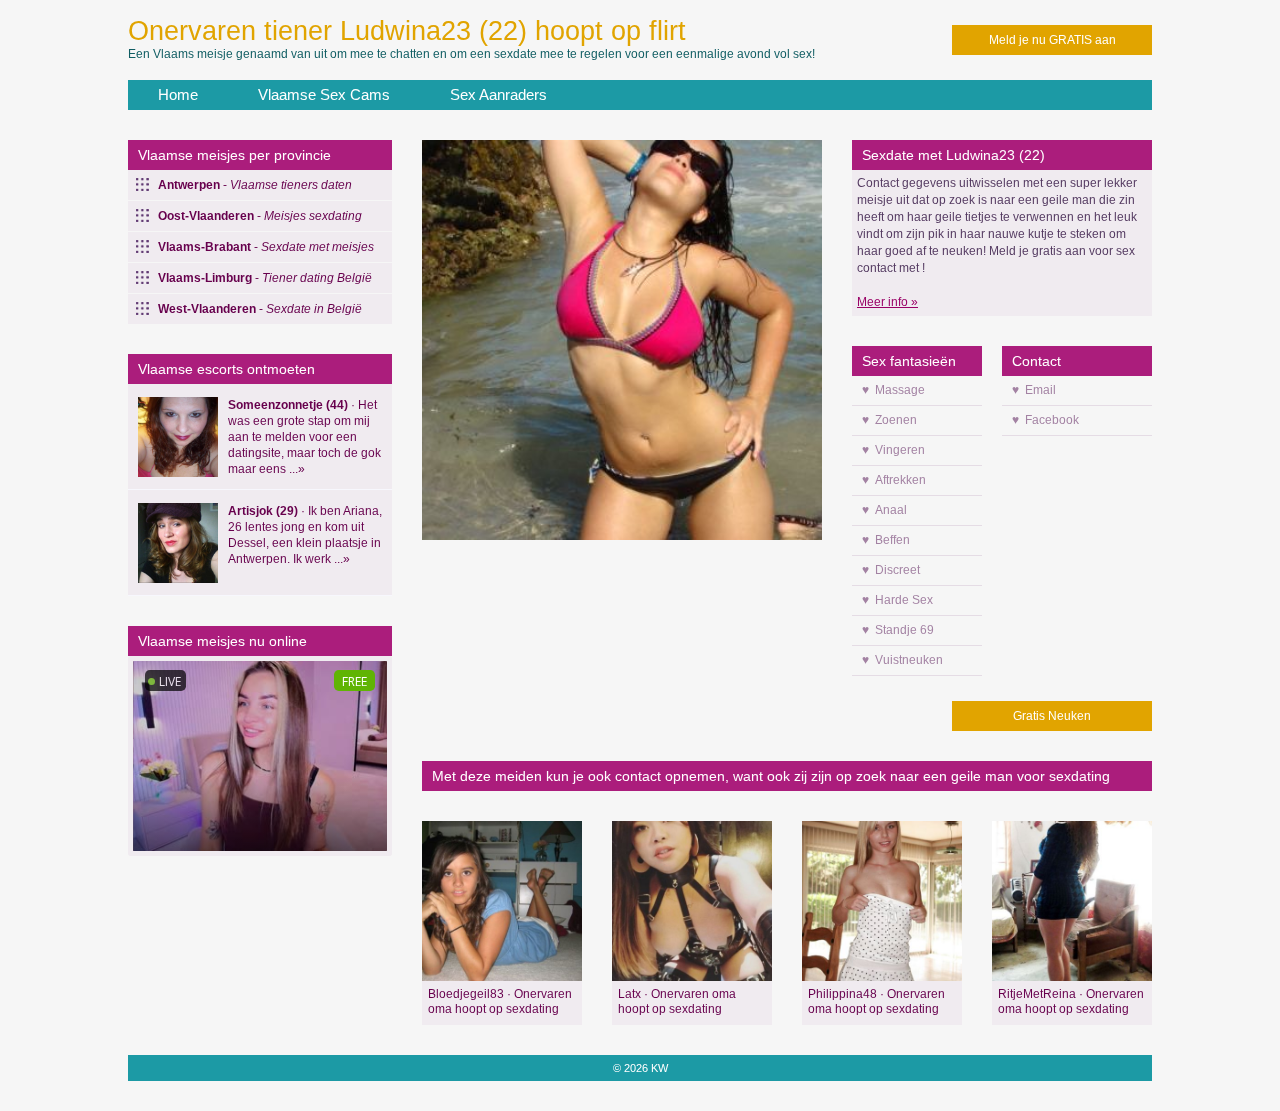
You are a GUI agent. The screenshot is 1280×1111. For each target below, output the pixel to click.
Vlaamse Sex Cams (324, 94)
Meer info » (887, 302)
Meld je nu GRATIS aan (1052, 40)
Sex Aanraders (498, 94)
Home (178, 94)
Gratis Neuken (1052, 716)
